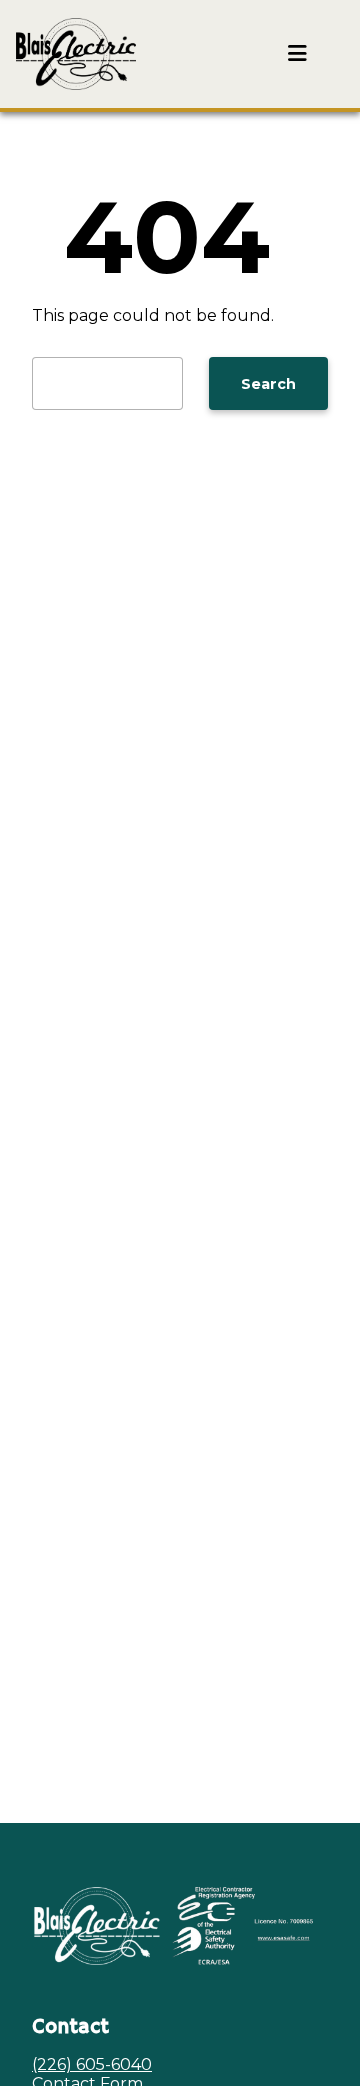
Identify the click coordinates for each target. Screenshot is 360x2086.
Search (268, 384)
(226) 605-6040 (92, 2064)
